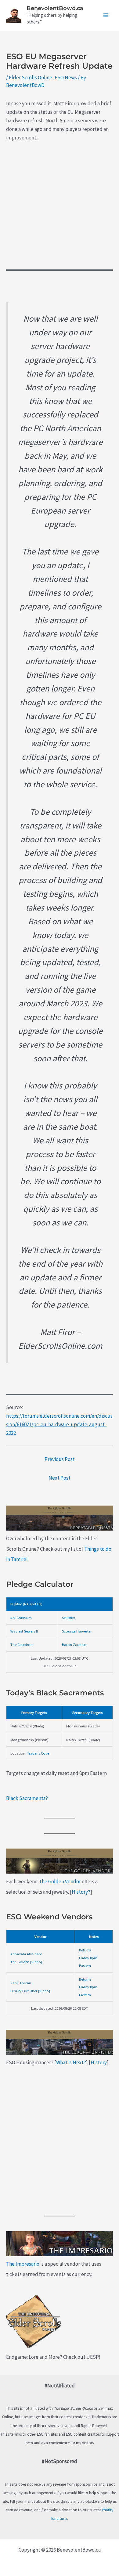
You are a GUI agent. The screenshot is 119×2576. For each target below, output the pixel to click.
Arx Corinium (21, 1618)
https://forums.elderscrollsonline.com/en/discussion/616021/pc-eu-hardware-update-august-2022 (59, 1424)
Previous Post (60, 1459)
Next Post (60, 1478)
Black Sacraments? (27, 1798)
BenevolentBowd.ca (55, 8)
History (99, 2062)
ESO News (66, 78)
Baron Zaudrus (74, 1644)
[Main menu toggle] (106, 16)
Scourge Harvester (77, 1631)
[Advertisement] (60, 210)
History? (81, 1892)
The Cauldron (22, 1644)
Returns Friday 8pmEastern (88, 1958)
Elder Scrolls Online (31, 78)
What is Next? (71, 2062)
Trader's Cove (38, 1753)
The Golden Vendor (60, 1881)
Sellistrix (69, 1618)
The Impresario (23, 2264)
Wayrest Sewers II (24, 1631)
